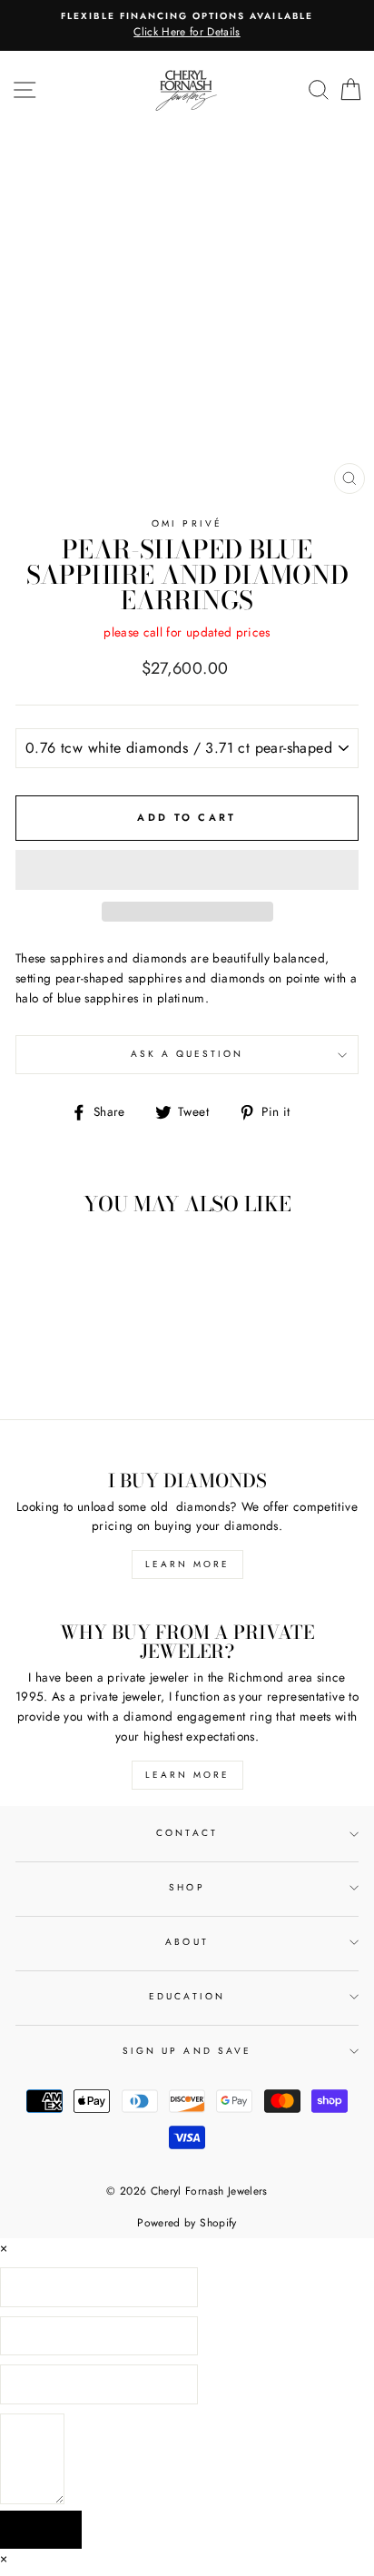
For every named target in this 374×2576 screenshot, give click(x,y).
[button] (187, 870)
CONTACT (187, 1833)
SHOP (187, 1887)
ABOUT (187, 1942)
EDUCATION (187, 1996)
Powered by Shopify (187, 2223)
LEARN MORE (187, 1564)
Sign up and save (187, 2051)
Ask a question (187, 1054)
